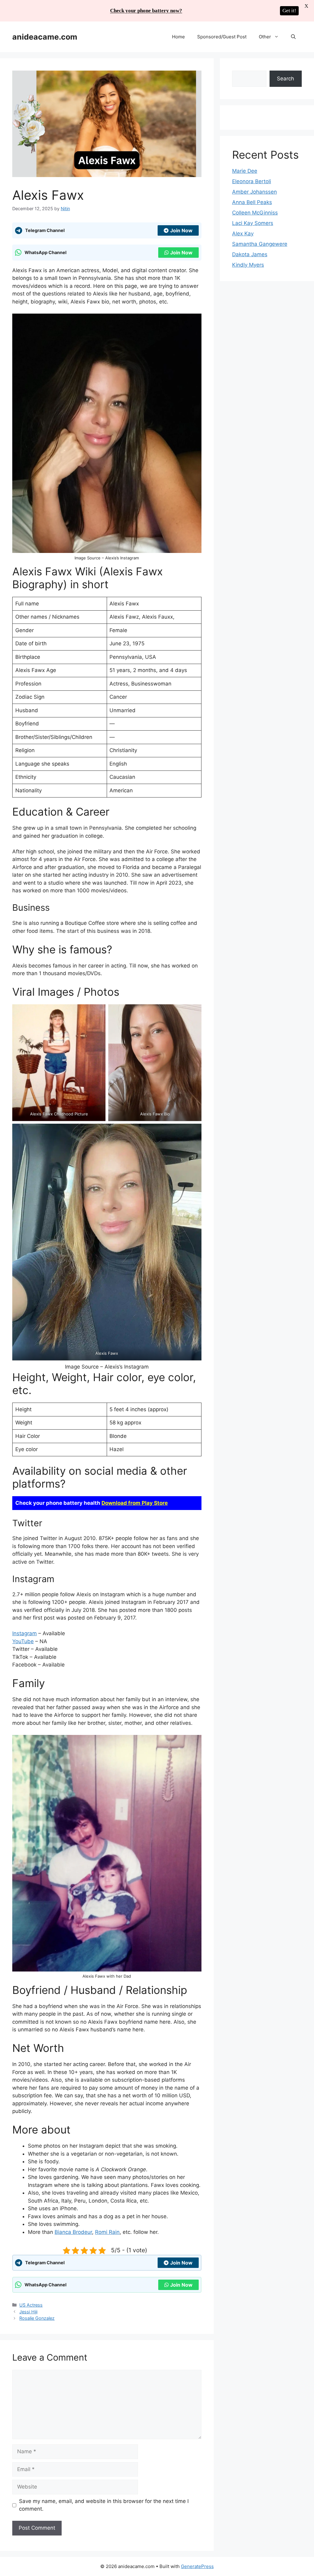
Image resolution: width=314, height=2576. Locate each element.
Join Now (181, 230)
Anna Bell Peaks (252, 202)
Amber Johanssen (255, 192)
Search (285, 79)
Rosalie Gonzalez (37, 2318)
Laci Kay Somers (253, 223)
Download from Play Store (135, 1503)
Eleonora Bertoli (252, 181)
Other (265, 37)
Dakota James (250, 254)
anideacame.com (45, 37)
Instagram (25, 1633)
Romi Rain (107, 2232)
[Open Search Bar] (293, 37)
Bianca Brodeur (73, 2232)
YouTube (23, 1641)
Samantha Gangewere (260, 244)
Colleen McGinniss (255, 213)
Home (178, 37)
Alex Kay (243, 234)
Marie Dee (245, 171)
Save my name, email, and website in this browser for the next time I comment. (104, 2505)
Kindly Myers (248, 265)
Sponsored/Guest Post (222, 37)
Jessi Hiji (28, 2312)
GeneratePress (197, 2566)
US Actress (31, 2305)
